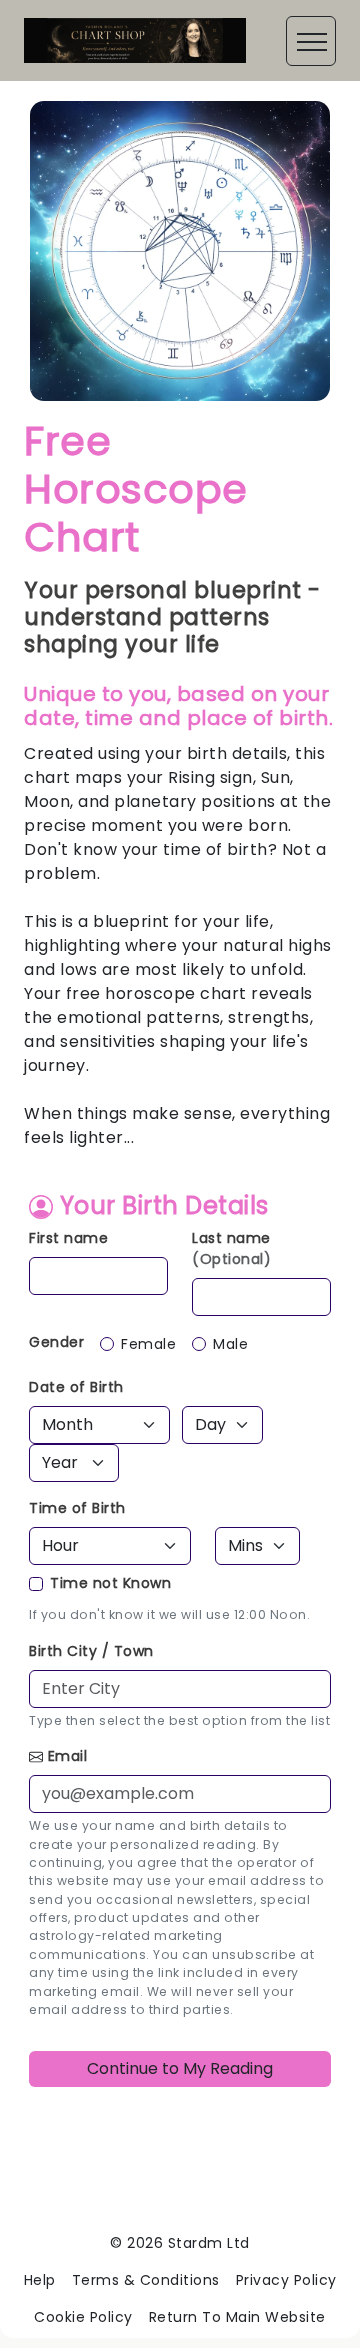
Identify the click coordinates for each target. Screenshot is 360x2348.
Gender (56, 1342)
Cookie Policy (83, 2317)
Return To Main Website (237, 2317)
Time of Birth (77, 1508)
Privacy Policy (286, 2280)
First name (68, 1238)
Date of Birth (76, 1387)
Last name (231, 1248)
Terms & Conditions (146, 2280)
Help (40, 2280)
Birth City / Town (91, 1651)
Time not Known (110, 1583)
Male (230, 1344)
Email (68, 1756)
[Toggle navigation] (311, 41)
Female (148, 1344)
